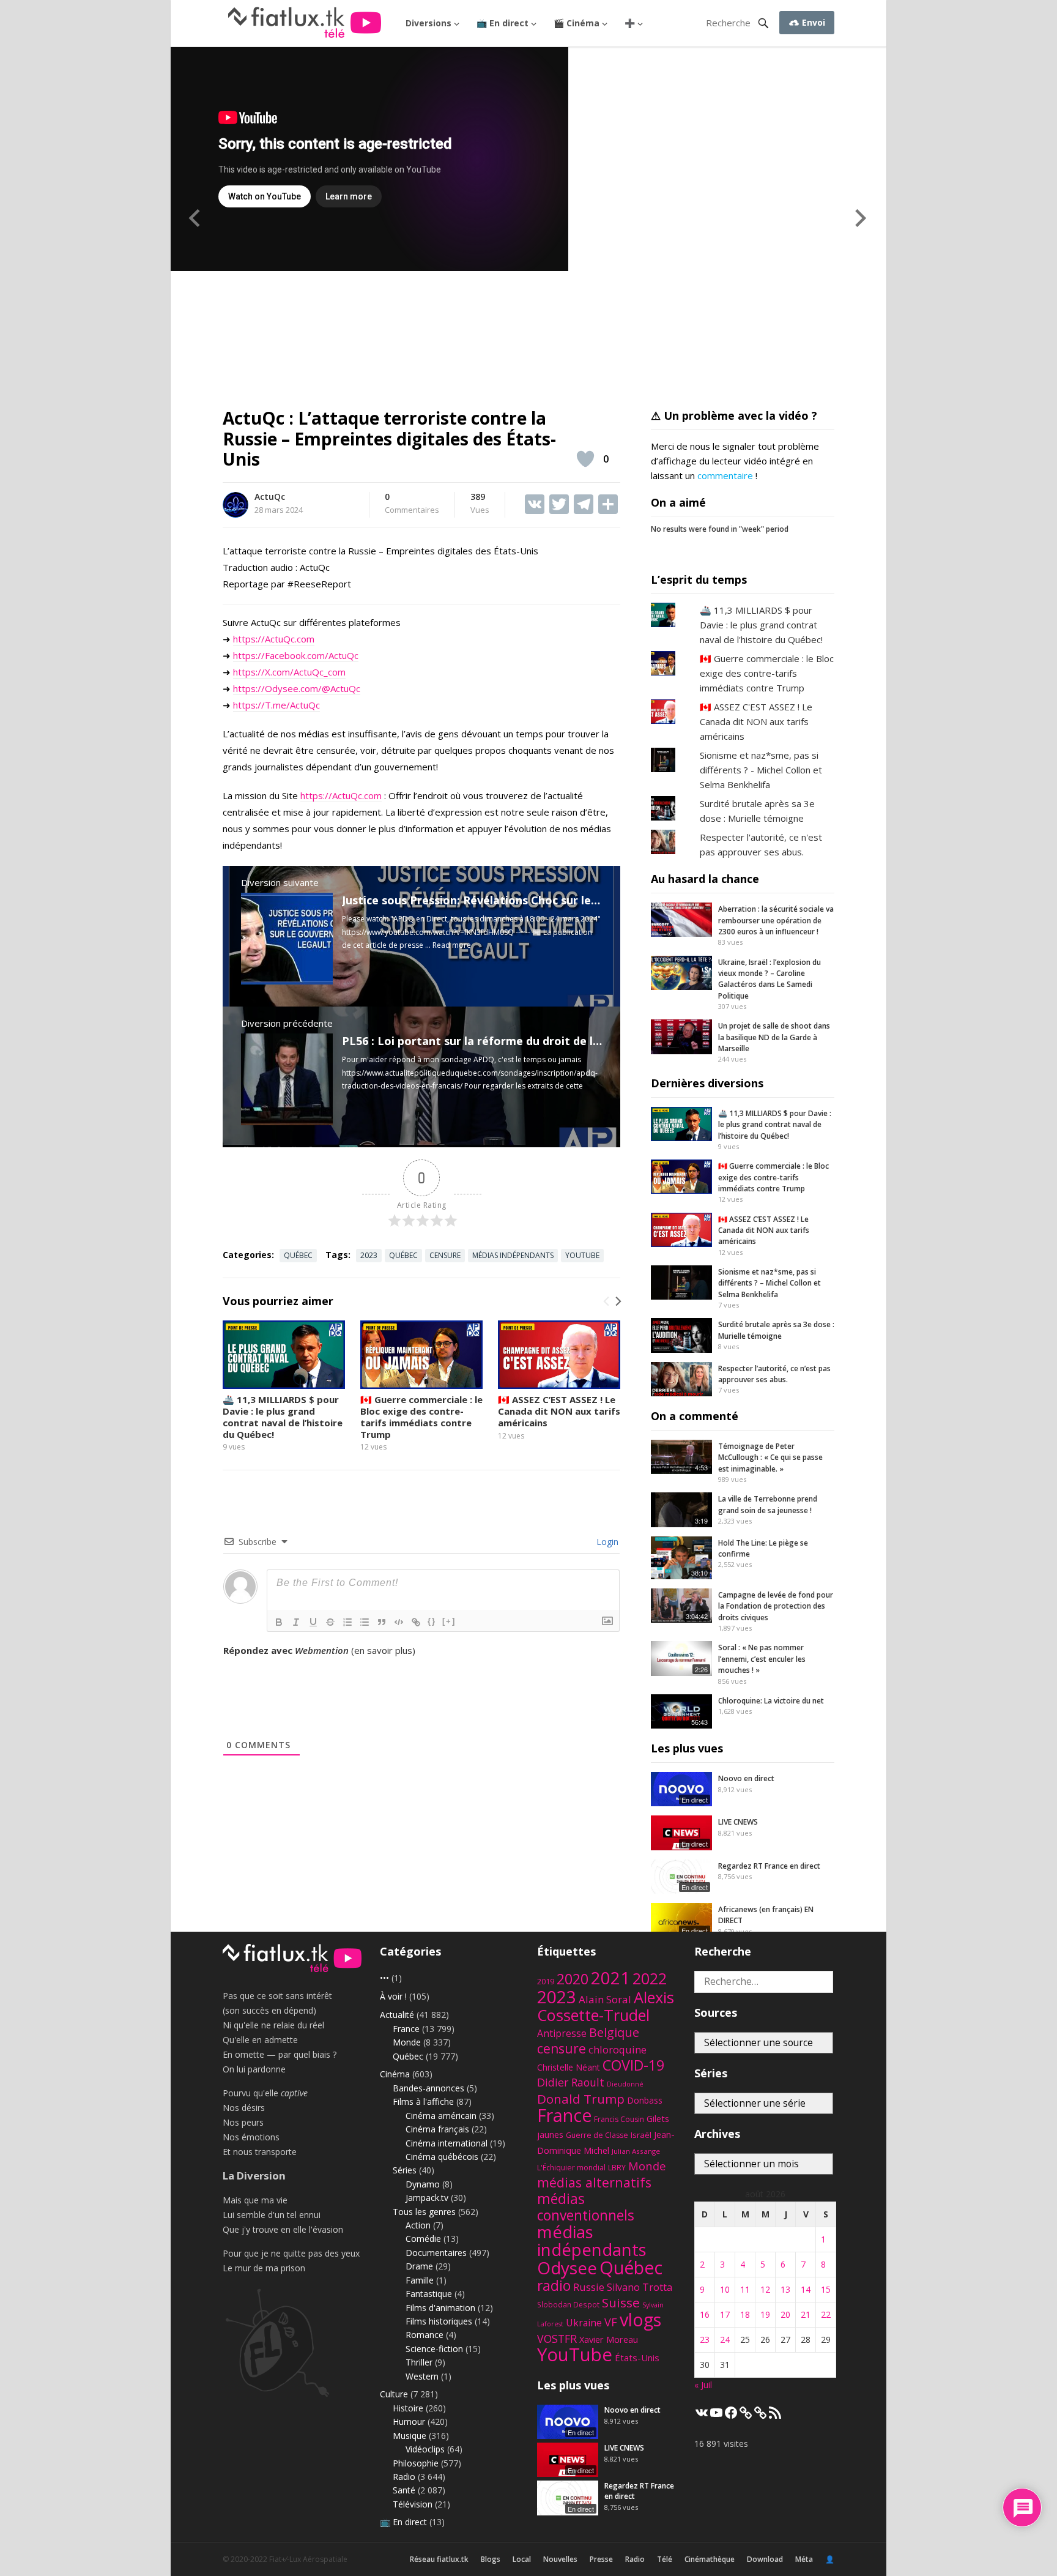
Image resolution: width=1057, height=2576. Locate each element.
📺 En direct (503, 23)
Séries (405, 2170)
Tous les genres (424, 2212)
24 (725, 2340)
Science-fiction (434, 2349)
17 (725, 2314)
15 (826, 2289)
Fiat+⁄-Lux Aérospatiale (308, 2559)
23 (705, 2340)
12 (765, 2289)
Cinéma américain (441, 2116)
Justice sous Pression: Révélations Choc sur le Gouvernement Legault (532, 900)
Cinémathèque (710, 2559)
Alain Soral (605, 1999)
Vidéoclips (425, 2449)
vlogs (640, 2319)
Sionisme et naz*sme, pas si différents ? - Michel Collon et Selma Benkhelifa (761, 770)
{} (432, 1621)
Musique (410, 2436)
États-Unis (637, 2358)
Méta (804, 2559)
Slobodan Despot (568, 2304)
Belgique (614, 2032)
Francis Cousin (619, 2119)
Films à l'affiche (423, 2101)
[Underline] (313, 1622)
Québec (298, 1255)
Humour (409, 2422)
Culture (394, 2394)
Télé (665, 2559)
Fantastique (429, 2294)
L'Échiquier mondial (571, 2168)
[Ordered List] (347, 1622)
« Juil (703, 2385)
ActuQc (270, 497)
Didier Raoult (571, 2082)
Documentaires (436, 2253)
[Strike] (330, 1622)
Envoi (812, 22)
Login (606, 1542)
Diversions (428, 23)
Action (418, 2225)
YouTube (582, 1255)
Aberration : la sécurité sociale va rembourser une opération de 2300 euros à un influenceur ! (776, 920)
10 (725, 2289)
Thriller (419, 2362)
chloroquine (618, 2049)
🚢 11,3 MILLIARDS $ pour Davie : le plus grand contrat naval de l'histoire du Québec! (761, 625)
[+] (449, 1621)
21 (806, 2314)
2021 (610, 1978)
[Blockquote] (382, 1622)
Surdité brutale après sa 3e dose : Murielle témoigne (776, 1330)
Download (765, 2559)
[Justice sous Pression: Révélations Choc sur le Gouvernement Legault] (287, 981)
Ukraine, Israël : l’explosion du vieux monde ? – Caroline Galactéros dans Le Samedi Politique (770, 979)
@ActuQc (341, 688)
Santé (404, 2490)
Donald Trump (581, 2099)
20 (785, 2314)
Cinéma (395, 2074)
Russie (589, 2287)
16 (705, 2314)
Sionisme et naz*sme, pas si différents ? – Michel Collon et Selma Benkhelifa (770, 1283)
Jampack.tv (427, 2198)
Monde (407, 2042)
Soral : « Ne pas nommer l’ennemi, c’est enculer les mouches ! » (762, 1659)
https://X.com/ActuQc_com (289, 672)
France (406, 2029)
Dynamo (423, 2184)
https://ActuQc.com (274, 639)
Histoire (408, 2408)
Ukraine (584, 2323)
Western (422, 2376)
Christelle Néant (569, 2067)
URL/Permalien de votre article (289, 1662)
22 (826, 2314)
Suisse (621, 2302)
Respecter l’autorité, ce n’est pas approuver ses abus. (774, 1374)
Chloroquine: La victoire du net (771, 1701)
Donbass (645, 2100)
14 (806, 2289)
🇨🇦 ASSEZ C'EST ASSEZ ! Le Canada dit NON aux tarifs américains (756, 721)
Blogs (491, 2559)
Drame (419, 2266)
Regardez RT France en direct (769, 1866)
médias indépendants (513, 1255)
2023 (369, 1255)
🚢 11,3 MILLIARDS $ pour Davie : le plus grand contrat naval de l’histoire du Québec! (283, 1416)
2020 (573, 1979)
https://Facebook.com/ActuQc (296, 655)
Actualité (397, 2015)
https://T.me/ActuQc (276, 705)
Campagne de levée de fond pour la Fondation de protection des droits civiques (776, 1606)
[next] (617, 1301)
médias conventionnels (586, 2207)
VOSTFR (557, 2339)
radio (554, 2286)
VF (611, 2322)
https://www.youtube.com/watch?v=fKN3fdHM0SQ (428, 932)
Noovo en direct (746, 1778)
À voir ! (393, 1996)
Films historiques (439, 2321)
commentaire (725, 475)
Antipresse (562, 2033)
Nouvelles (560, 2559)
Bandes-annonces (428, 2088)
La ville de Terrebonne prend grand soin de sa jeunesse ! (768, 1504)
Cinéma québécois (442, 2157)
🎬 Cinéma (577, 23)
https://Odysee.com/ (277, 688)
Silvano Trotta (640, 2287)
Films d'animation (440, 2308)
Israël (641, 2135)
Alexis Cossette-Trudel (606, 2006)
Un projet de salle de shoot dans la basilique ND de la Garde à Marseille (774, 1037)
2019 (546, 1982)
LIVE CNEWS (738, 1822)
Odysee (567, 2268)
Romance (425, 2335)
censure (445, 1255)
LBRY (617, 2168)
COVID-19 (633, 2065)
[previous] (607, 1301)
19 (765, 2314)
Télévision (413, 2504)
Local (522, 2559)
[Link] (416, 1622)
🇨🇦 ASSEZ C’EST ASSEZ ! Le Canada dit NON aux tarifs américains (559, 1411)
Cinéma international (447, 2143)
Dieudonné (625, 2084)
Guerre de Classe (597, 2135)
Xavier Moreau (609, 2339)
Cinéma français (437, 2129)
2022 (650, 1979)
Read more (452, 945)
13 (785, 2289)
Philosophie (416, 2463)
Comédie (423, 2239)
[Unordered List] (365, 1622)
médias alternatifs (594, 2182)
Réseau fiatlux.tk (439, 2559)
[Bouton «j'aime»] (585, 459)
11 (745, 2289)
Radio (404, 2477)
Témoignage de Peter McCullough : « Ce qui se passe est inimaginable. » (770, 1457)
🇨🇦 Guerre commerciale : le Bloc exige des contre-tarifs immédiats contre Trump (421, 1416)
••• (384, 1978)
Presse (601, 2559)
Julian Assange (636, 2151)
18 (745, 2314)
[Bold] (279, 1622)
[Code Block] (399, 1622)
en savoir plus (383, 1650)
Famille (420, 2280)
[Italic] (296, 1622)
